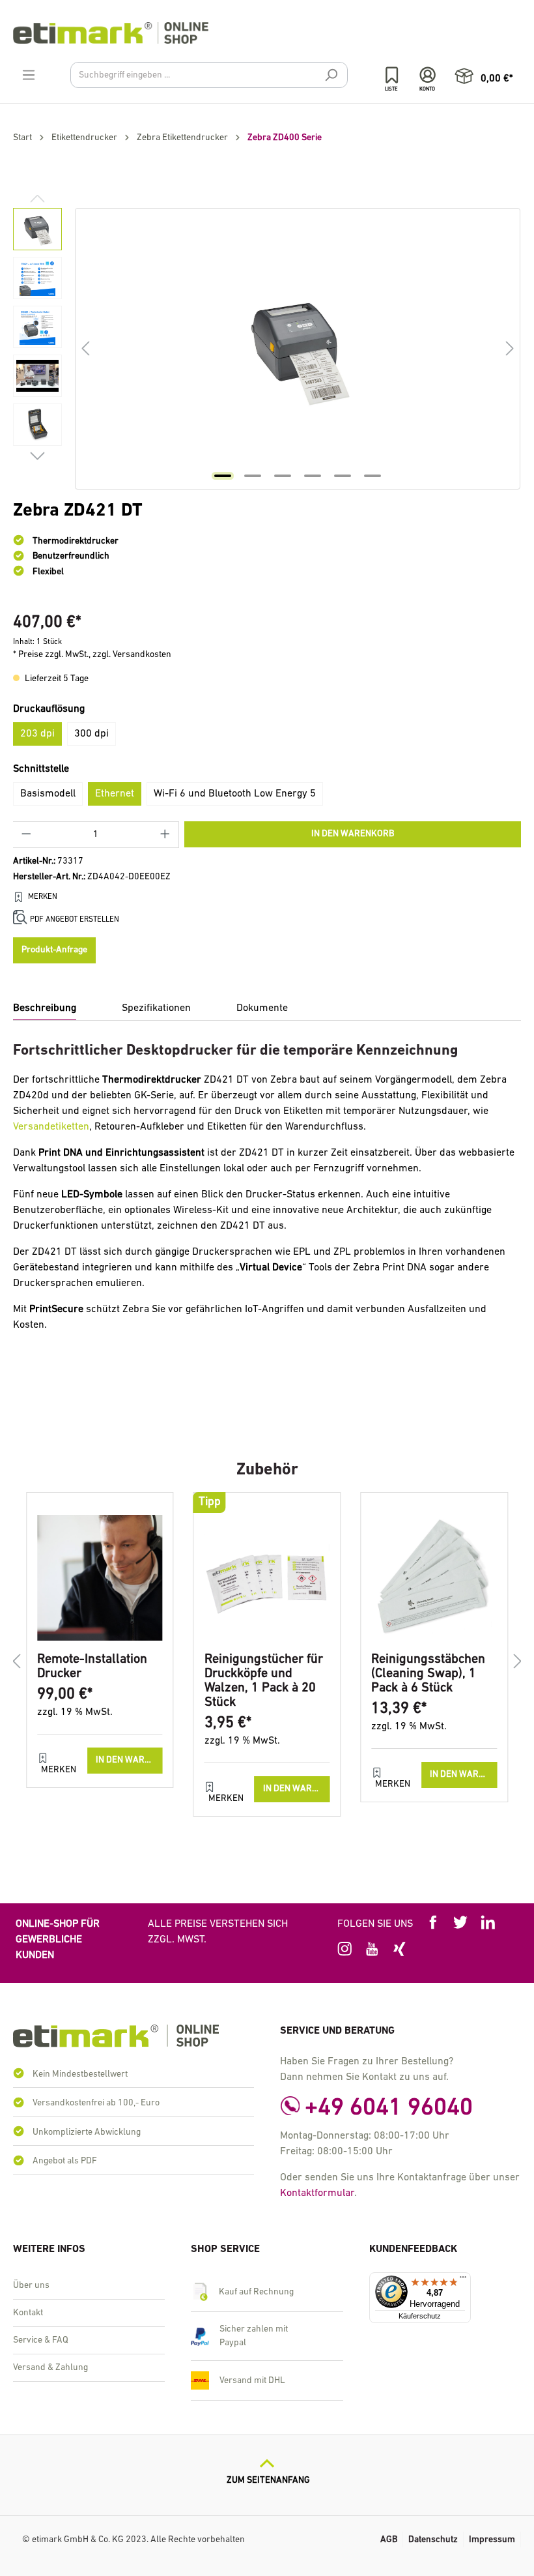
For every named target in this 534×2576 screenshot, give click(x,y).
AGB (389, 2540)
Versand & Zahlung (50, 2368)
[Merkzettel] (392, 75)
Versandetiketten (51, 1127)
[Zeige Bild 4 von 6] (313, 476)
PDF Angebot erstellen (75, 920)
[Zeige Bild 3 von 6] (283, 476)
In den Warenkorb (353, 834)
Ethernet (115, 794)
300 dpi (91, 734)
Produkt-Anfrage (54, 950)
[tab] (45, 1009)
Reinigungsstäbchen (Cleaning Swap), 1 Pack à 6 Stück (428, 1674)
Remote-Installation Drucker (92, 1667)
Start (22, 138)
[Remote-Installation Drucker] (100, 1577)
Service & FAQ (41, 2340)
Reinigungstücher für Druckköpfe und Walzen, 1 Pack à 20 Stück (264, 1681)
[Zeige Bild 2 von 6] (253, 476)
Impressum (492, 2540)
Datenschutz (433, 2540)
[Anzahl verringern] (26, 835)
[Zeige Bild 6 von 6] (372, 476)
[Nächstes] (510, 348)
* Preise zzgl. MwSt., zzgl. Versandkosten (92, 655)
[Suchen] (331, 77)
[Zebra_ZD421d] (298, 348)
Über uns (31, 2286)
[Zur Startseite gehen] (267, 33)
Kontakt (28, 2313)
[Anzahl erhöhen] (165, 835)
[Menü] (29, 76)
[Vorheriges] (85, 348)
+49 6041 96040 (389, 2108)
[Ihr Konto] (428, 75)
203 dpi (37, 734)
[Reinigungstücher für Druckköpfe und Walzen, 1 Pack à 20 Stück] (267, 1577)
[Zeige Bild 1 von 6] (223, 476)
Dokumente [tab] (262, 1008)
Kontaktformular (317, 2193)
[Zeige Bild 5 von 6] (343, 476)
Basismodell (48, 794)
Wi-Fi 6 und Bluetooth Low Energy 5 (235, 794)
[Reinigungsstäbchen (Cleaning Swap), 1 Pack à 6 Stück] (434, 1577)
